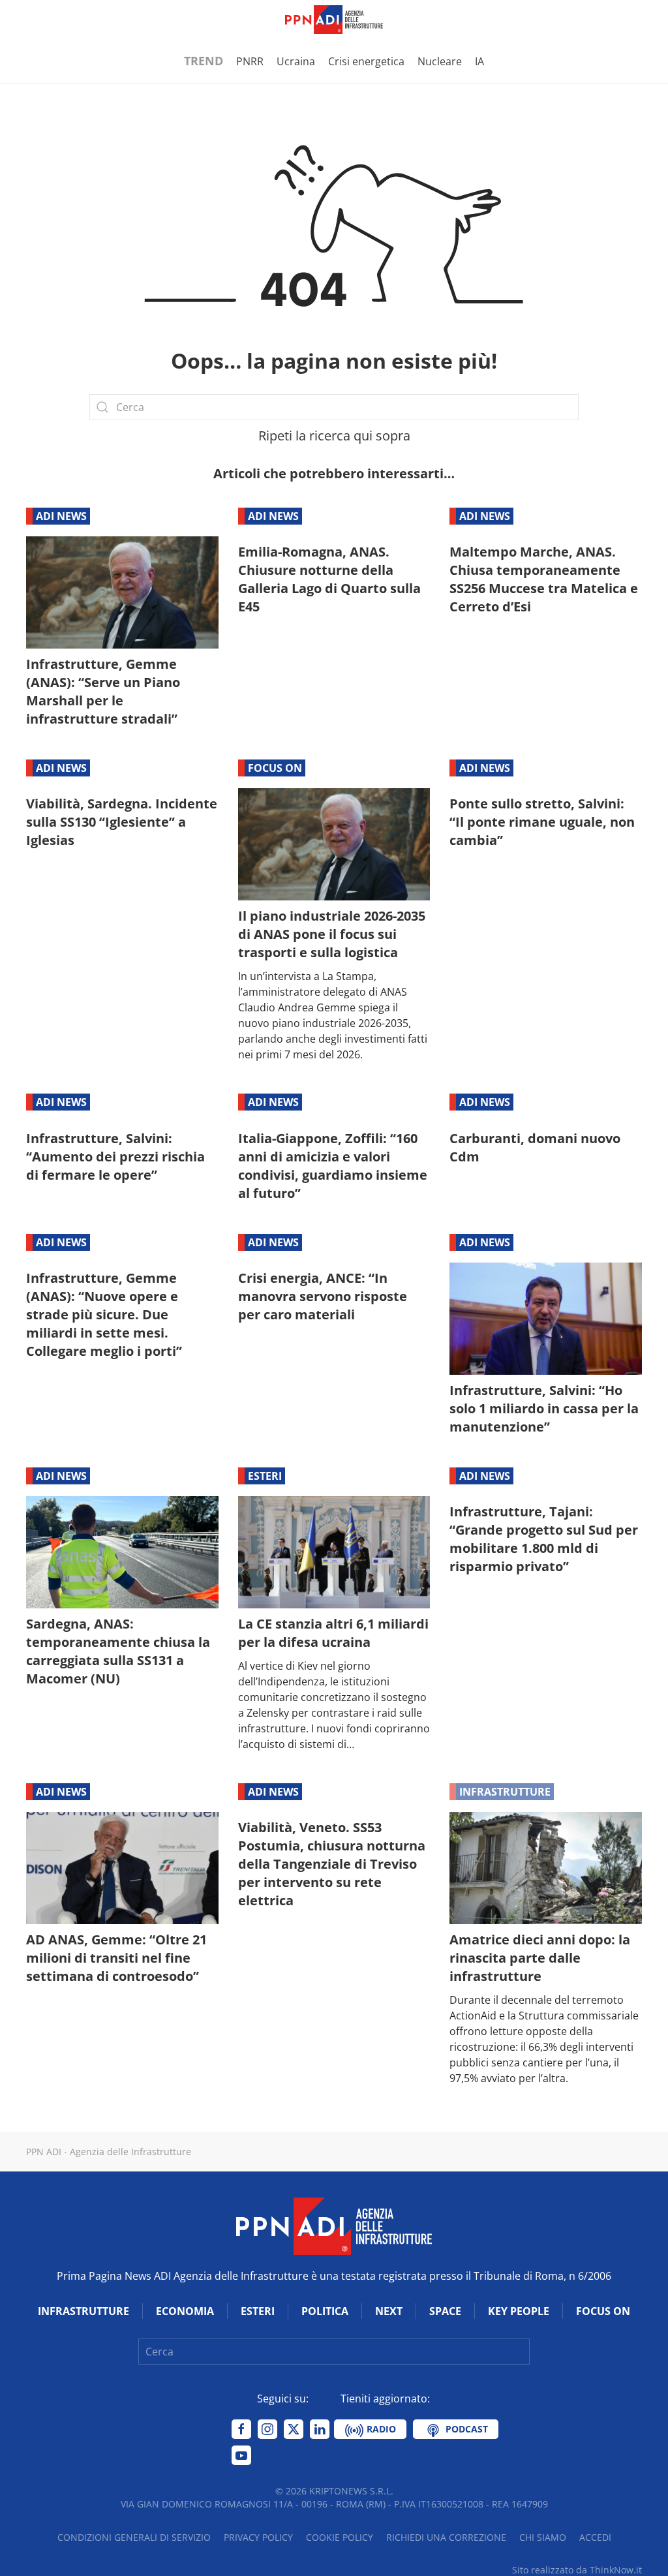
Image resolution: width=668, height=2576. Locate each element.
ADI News (61, 516)
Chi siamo (543, 2537)
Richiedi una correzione (446, 2537)
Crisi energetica (366, 61)
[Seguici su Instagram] (267, 2429)
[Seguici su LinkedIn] (320, 2429)
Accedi (595, 2537)
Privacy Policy (258, 2537)
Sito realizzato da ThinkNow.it (577, 2570)
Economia (185, 2311)
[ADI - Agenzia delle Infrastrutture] (334, 2226)
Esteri (265, 1476)
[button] (33, 20)
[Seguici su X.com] (294, 2429)
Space (445, 2311)
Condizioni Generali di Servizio (134, 2537)
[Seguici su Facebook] (241, 2429)
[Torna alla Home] (334, 20)
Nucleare (440, 61)
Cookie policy (340, 2537)
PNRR (250, 61)
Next (389, 2311)
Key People (519, 2311)
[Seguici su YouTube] (241, 2455)
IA (479, 61)
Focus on (275, 768)
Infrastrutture (505, 1792)
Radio (380, 2429)
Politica (325, 2311)
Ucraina (296, 61)
